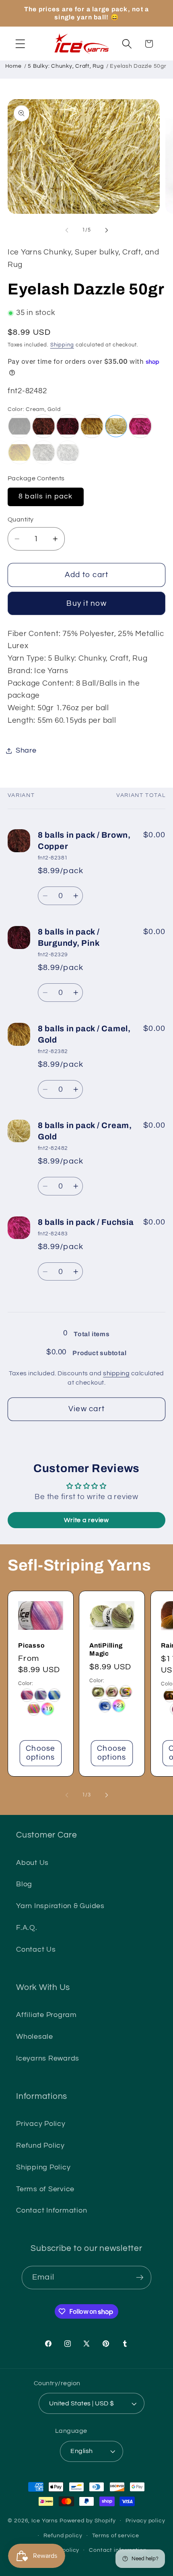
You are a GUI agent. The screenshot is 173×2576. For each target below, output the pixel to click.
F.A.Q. (27, 1928)
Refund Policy (40, 2146)
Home (13, 66)
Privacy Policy (41, 2124)
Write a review (86, 1520)
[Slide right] (107, 230)
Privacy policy (145, 2521)
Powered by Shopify (88, 2521)
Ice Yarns (45, 2521)
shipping (116, 1373)
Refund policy (63, 2536)
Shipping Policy (43, 2167)
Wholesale (35, 2037)
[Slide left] (67, 230)
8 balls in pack (46, 496)
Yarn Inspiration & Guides (60, 1906)
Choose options (41, 1753)
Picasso (31, 1645)
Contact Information (51, 2211)
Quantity (21, 519)
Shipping (62, 345)
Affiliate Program (46, 2015)
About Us (32, 1863)
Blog (24, 1884)
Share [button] (26, 751)
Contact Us (36, 1950)
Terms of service (116, 2536)
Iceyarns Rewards (48, 2059)
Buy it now (86, 604)
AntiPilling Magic (106, 1649)
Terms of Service (45, 2189)
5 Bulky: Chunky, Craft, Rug (66, 66)
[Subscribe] (140, 2278)
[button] (20, 44)
